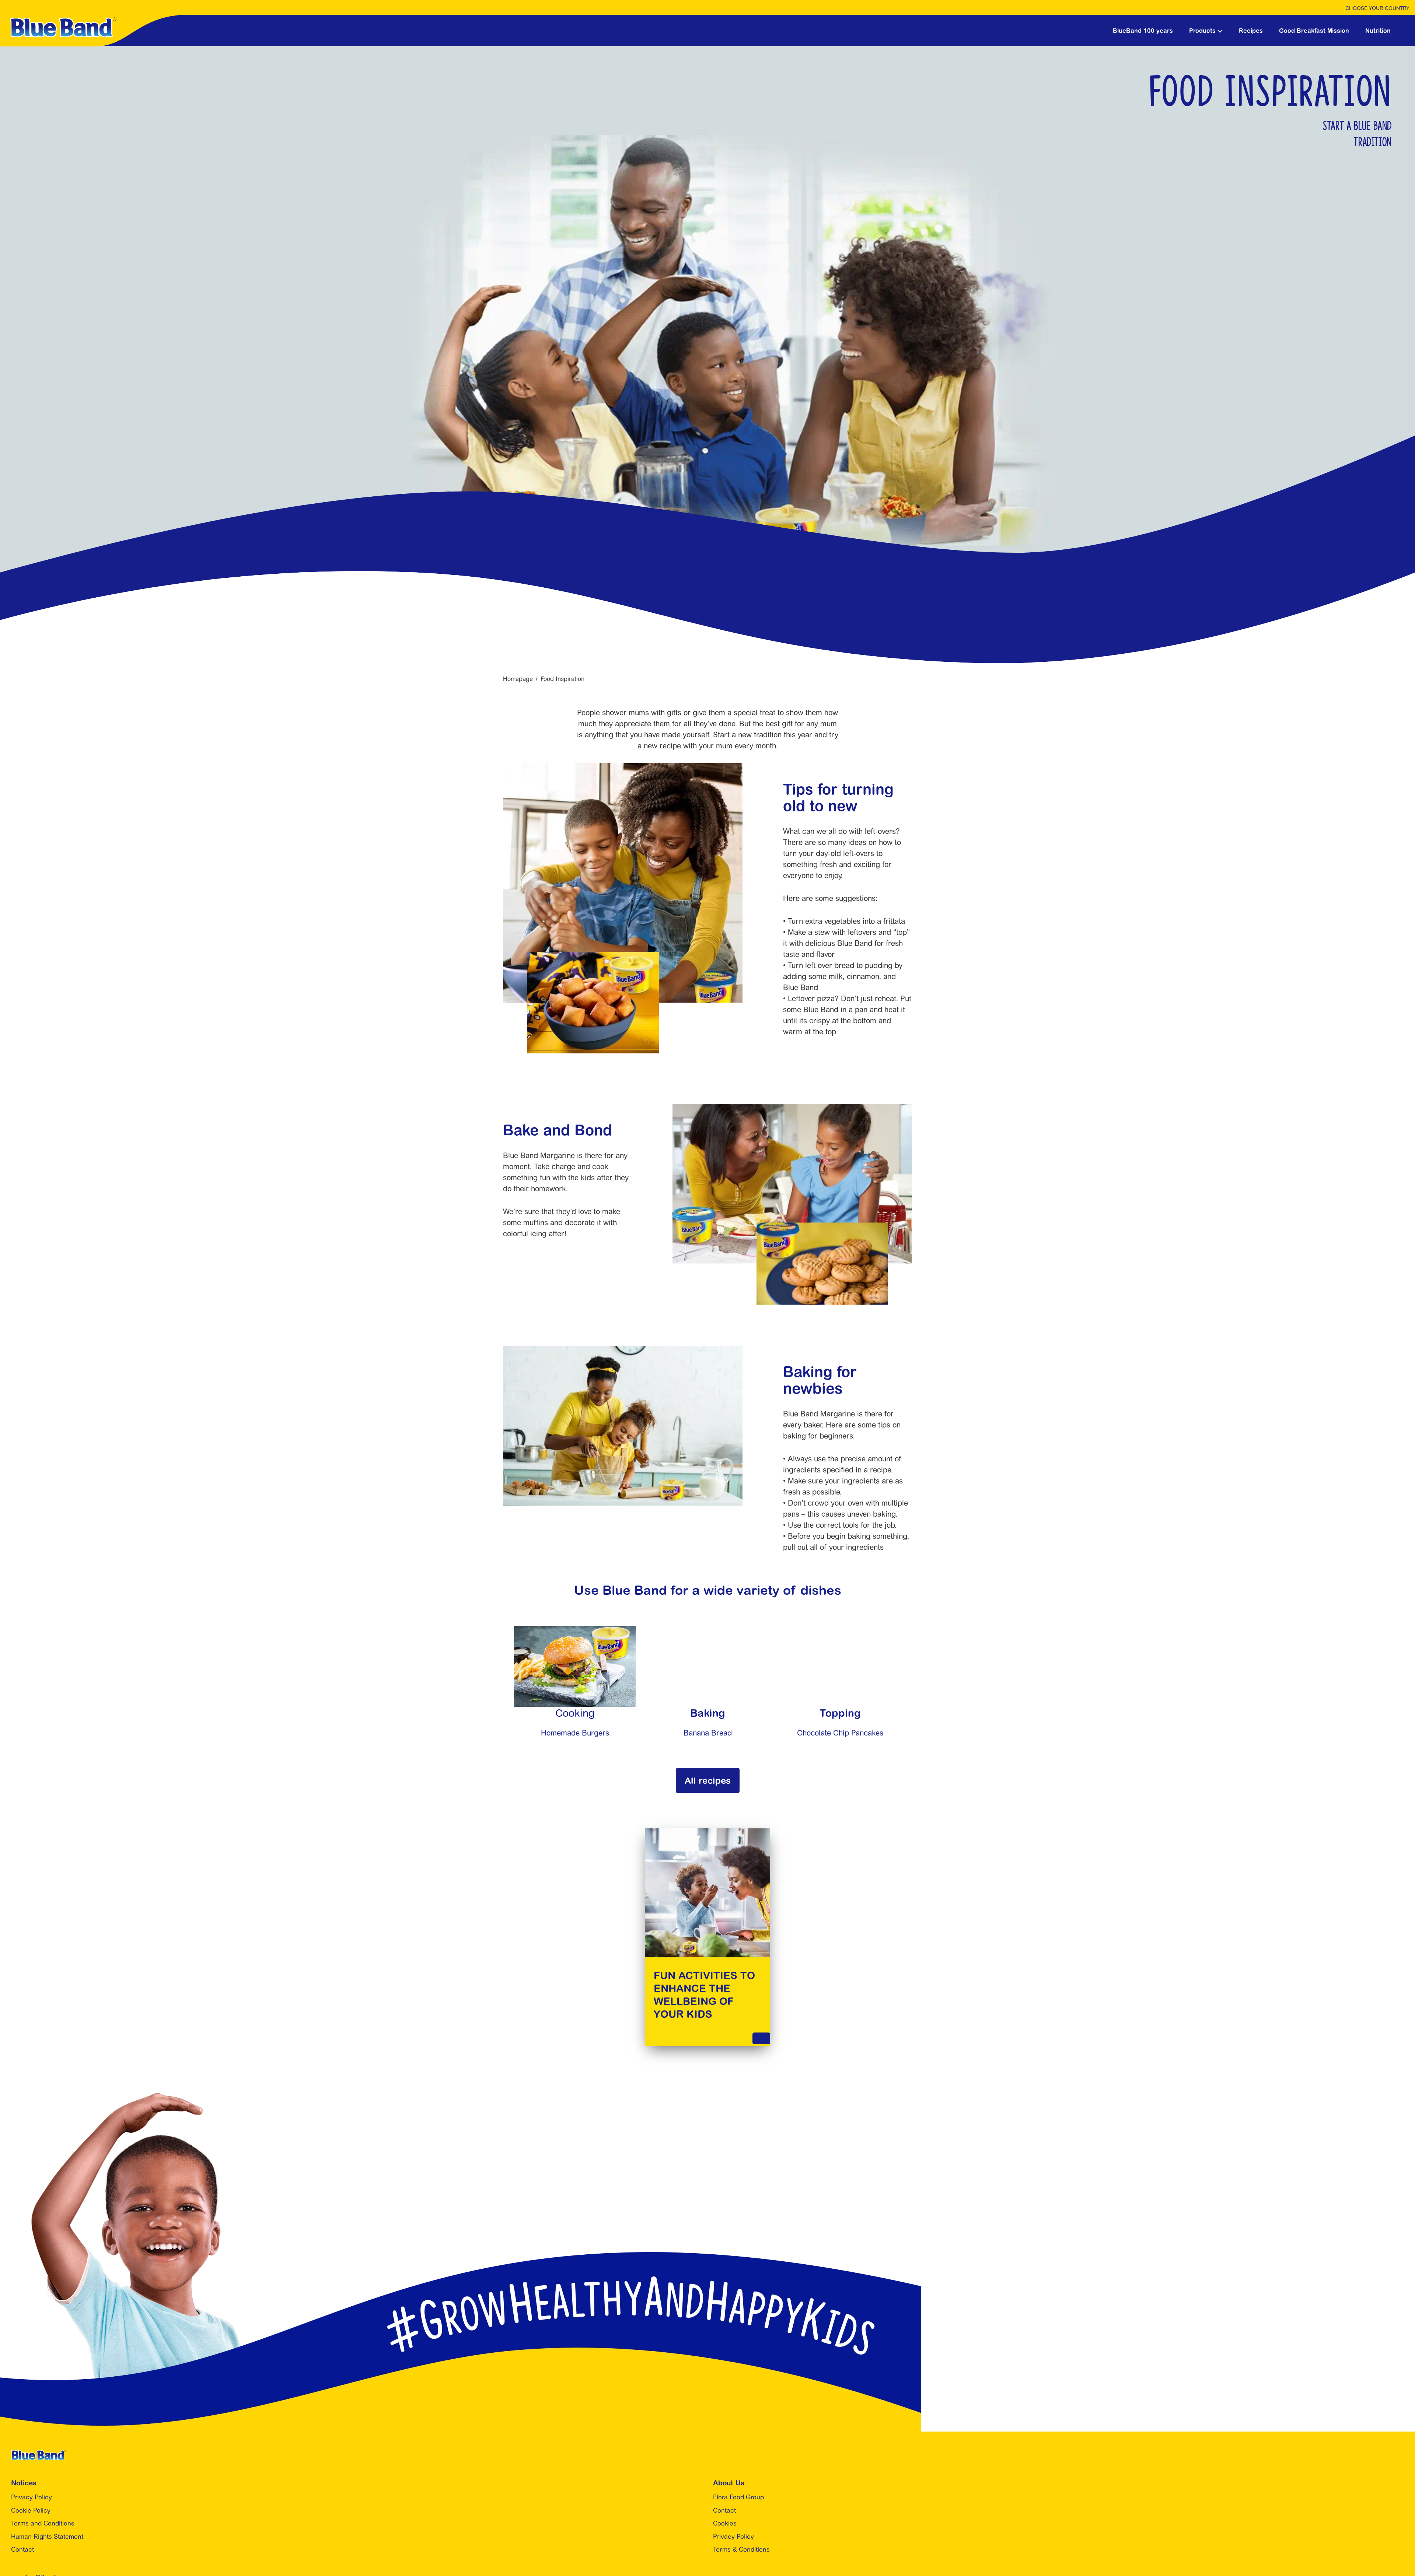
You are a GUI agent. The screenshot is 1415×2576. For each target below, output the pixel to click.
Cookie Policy (31, 2510)
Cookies (725, 2523)
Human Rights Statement (47, 2537)
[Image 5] (575, 1631)
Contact (22, 2549)
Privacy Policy (32, 2497)
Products (1202, 31)
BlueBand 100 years (1143, 31)
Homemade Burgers (575, 1733)
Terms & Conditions (741, 2549)
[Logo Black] (94, 20)
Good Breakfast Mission (1314, 31)
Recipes (1251, 31)
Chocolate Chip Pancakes (840, 1733)
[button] (1220, 30)
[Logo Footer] (39, 2454)
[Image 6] (840, 1631)
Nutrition (1378, 31)
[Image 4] (707, 1631)
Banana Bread (708, 1733)
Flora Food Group (738, 2497)
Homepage (518, 679)
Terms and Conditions (43, 2523)
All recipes (708, 1780)
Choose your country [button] (1377, 8)
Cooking (575, 1713)
